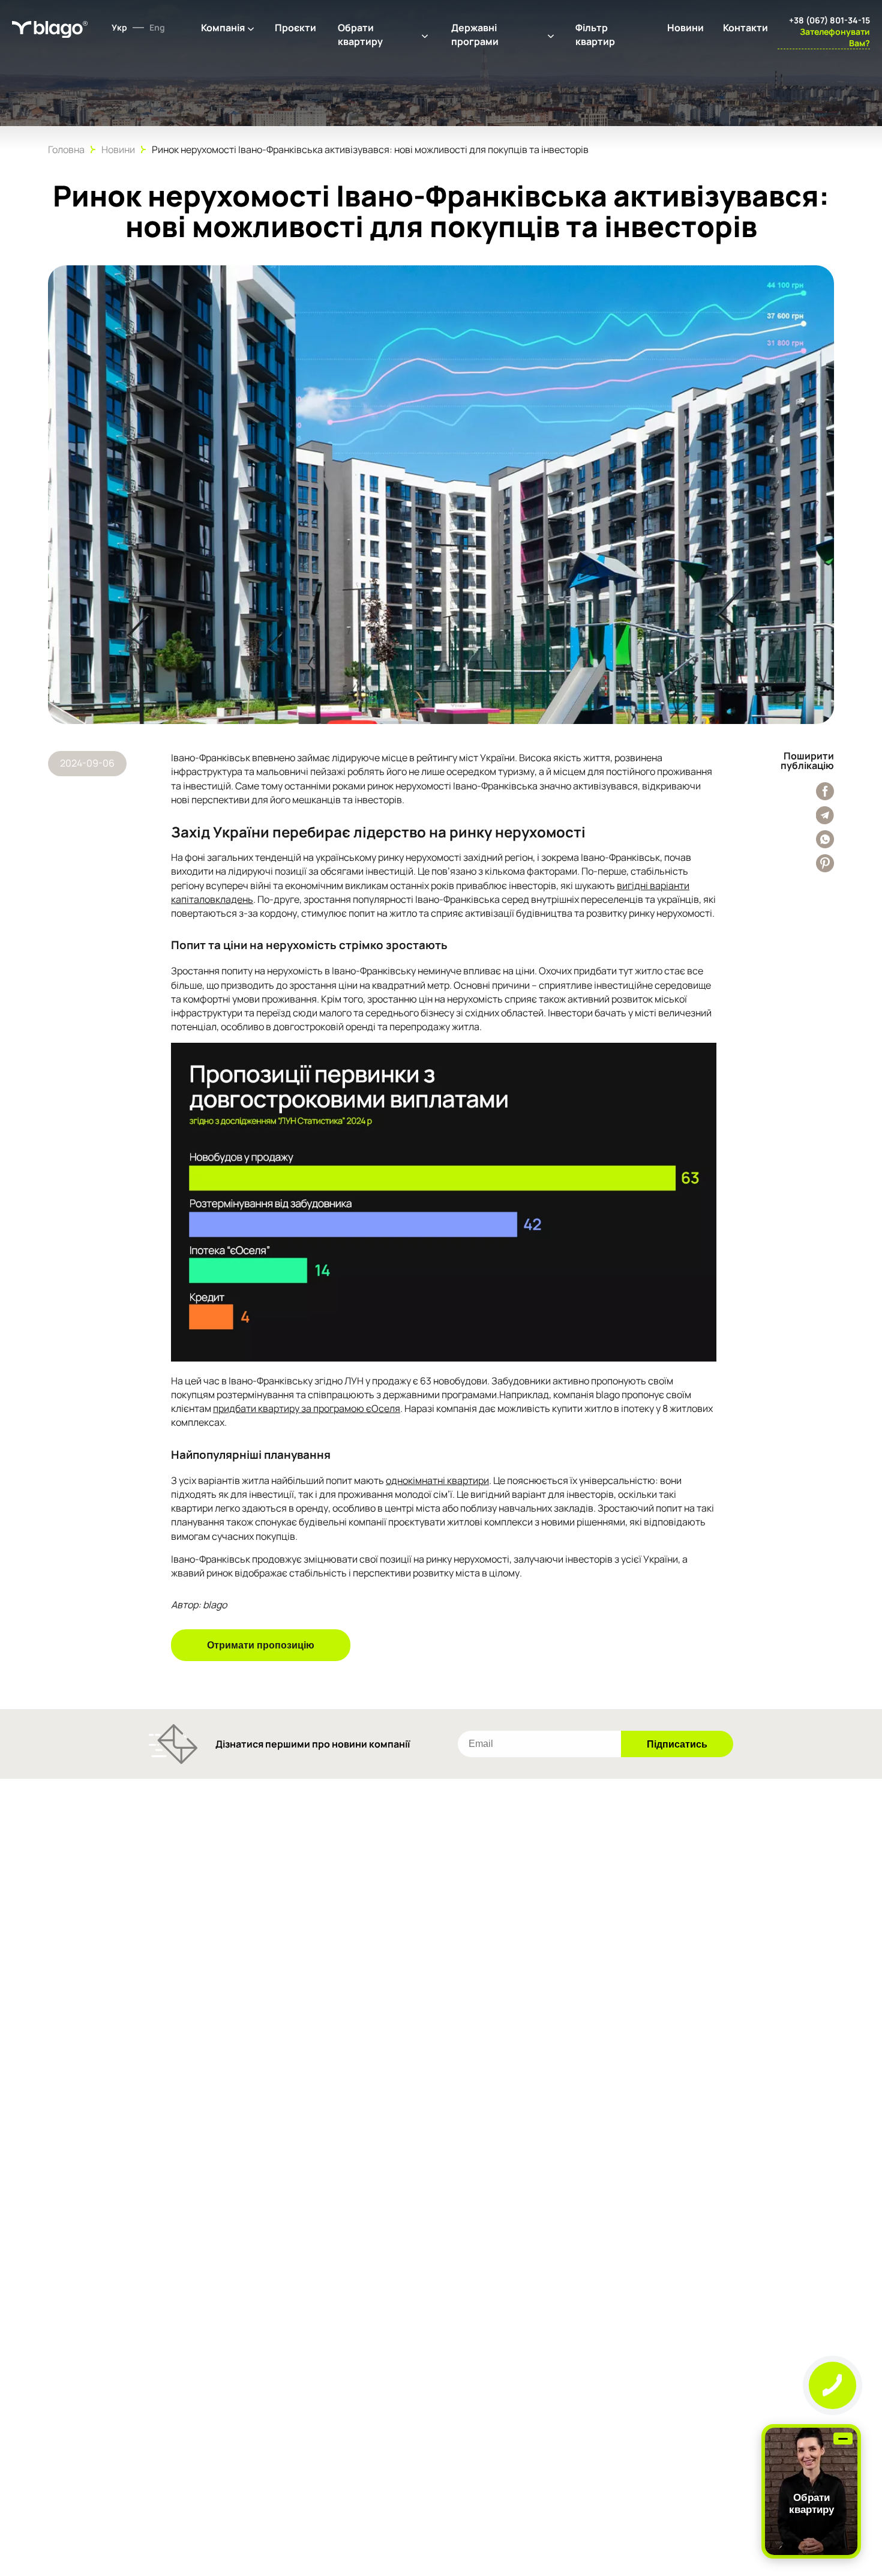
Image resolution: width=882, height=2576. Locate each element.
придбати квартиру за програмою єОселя (307, 1408)
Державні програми (475, 35)
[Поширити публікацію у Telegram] (825, 815)
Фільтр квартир (595, 35)
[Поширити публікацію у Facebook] (825, 791)
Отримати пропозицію (261, 1645)
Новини (685, 28)
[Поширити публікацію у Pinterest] (825, 863)
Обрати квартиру (360, 35)
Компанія (223, 28)
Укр (119, 27)
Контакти (745, 28)
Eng (157, 27)
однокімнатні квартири (437, 1480)
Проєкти (295, 28)
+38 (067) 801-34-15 (829, 20)
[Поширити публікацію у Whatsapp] (825, 839)
